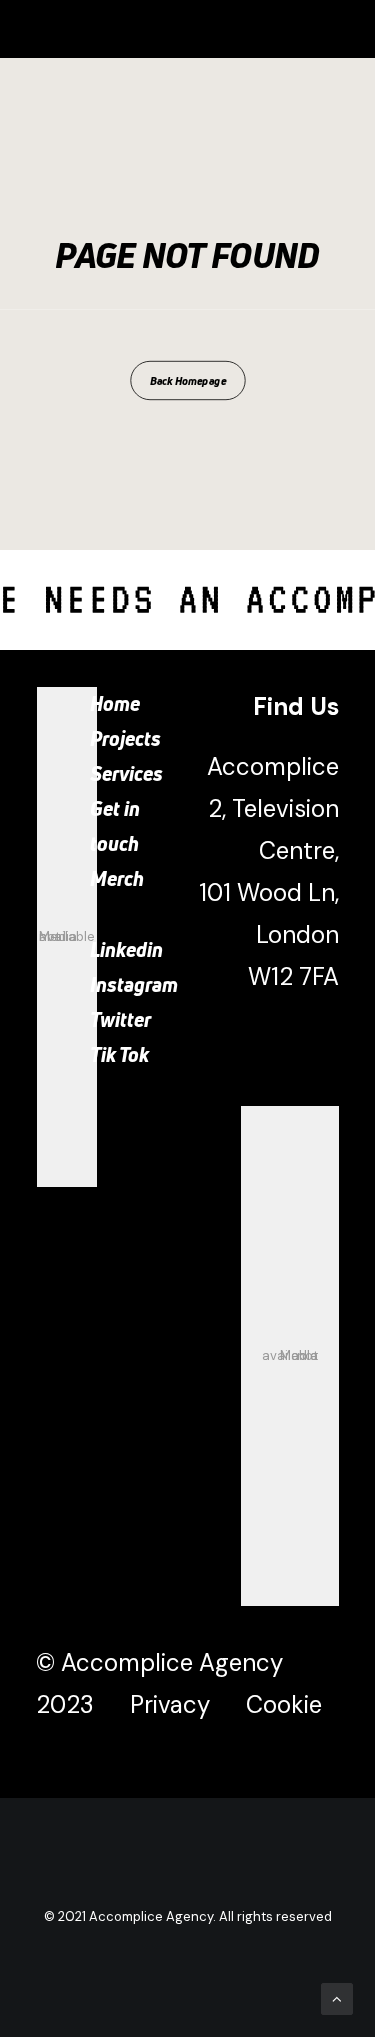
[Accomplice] (81, 29)
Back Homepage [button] (187, 380)
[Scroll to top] (337, 1998)
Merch (117, 878)
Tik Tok (119, 1054)
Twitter (120, 1019)
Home (115, 703)
